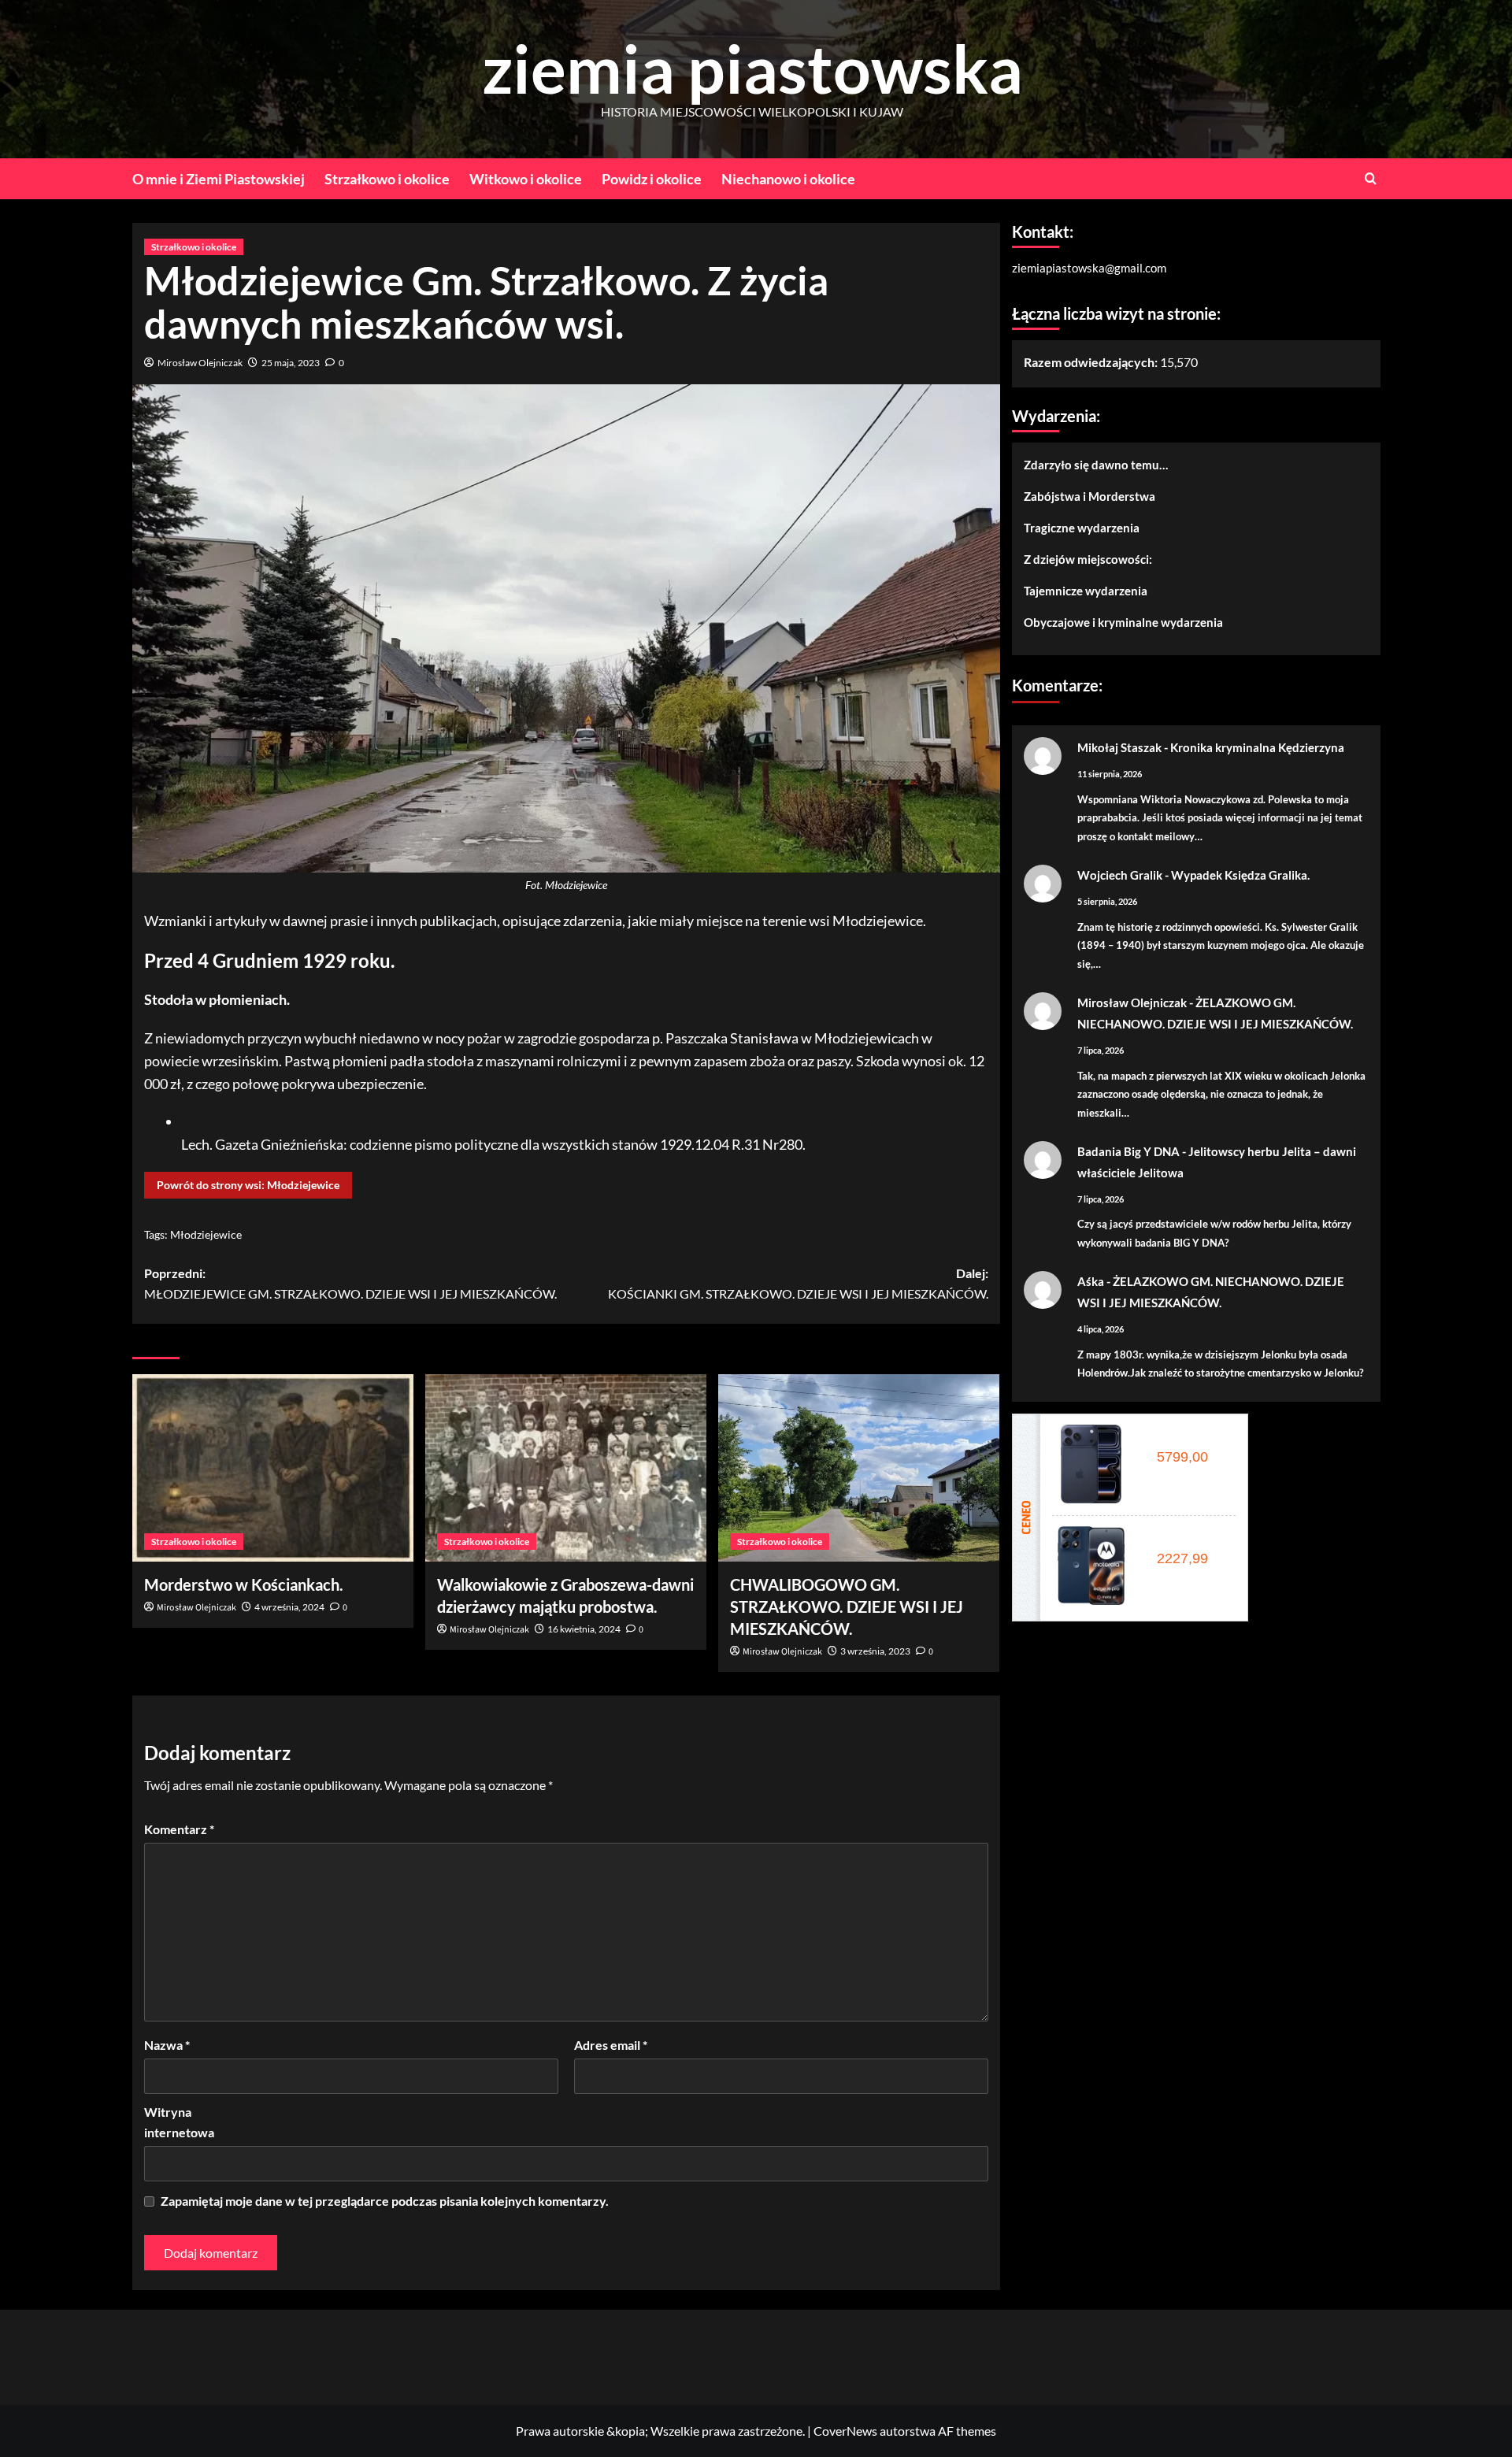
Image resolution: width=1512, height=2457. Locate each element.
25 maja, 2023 (291, 363)
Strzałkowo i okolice (387, 179)
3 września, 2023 (875, 1651)
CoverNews (845, 2431)
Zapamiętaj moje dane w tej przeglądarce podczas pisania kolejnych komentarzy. (385, 2201)
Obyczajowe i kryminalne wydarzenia (1123, 622)
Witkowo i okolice (526, 179)
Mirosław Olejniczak (200, 363)
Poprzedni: (350, 1283)
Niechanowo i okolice (788, 179)
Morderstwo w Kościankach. (244, 1584)
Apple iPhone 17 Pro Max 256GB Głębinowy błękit (1187, 1440)
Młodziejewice (206, 1234)
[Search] (1371, 178)
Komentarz (179, 1829)
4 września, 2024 (289, 1607)
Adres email (611, 2045)
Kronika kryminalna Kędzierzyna (1257, 747)
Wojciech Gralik (1120, 875)
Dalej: (798, 1283)
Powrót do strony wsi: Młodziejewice (248, 1185)
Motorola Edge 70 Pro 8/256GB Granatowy (1187, 1541)
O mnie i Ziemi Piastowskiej (219, 179)
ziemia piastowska (752, 68)
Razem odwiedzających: (1092, 362)
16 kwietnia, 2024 (584, 1629)
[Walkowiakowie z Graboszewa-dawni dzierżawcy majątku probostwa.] (566, 1468)
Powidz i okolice (652, 179)
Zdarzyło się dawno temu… (1096, 465)
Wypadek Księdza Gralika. (1240, 875)
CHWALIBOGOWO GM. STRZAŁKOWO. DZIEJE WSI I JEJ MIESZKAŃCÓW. (847, 1606)
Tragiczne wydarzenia (1082, 528)
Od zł (1179, 1457)
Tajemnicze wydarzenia (1086, 591)
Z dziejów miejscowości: (1088, 559)
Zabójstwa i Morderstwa (1090, 496)
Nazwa (167, 2045)
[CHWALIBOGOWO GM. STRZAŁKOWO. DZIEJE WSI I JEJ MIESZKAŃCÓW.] (859, 1468)
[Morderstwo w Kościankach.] (273, 1468)
